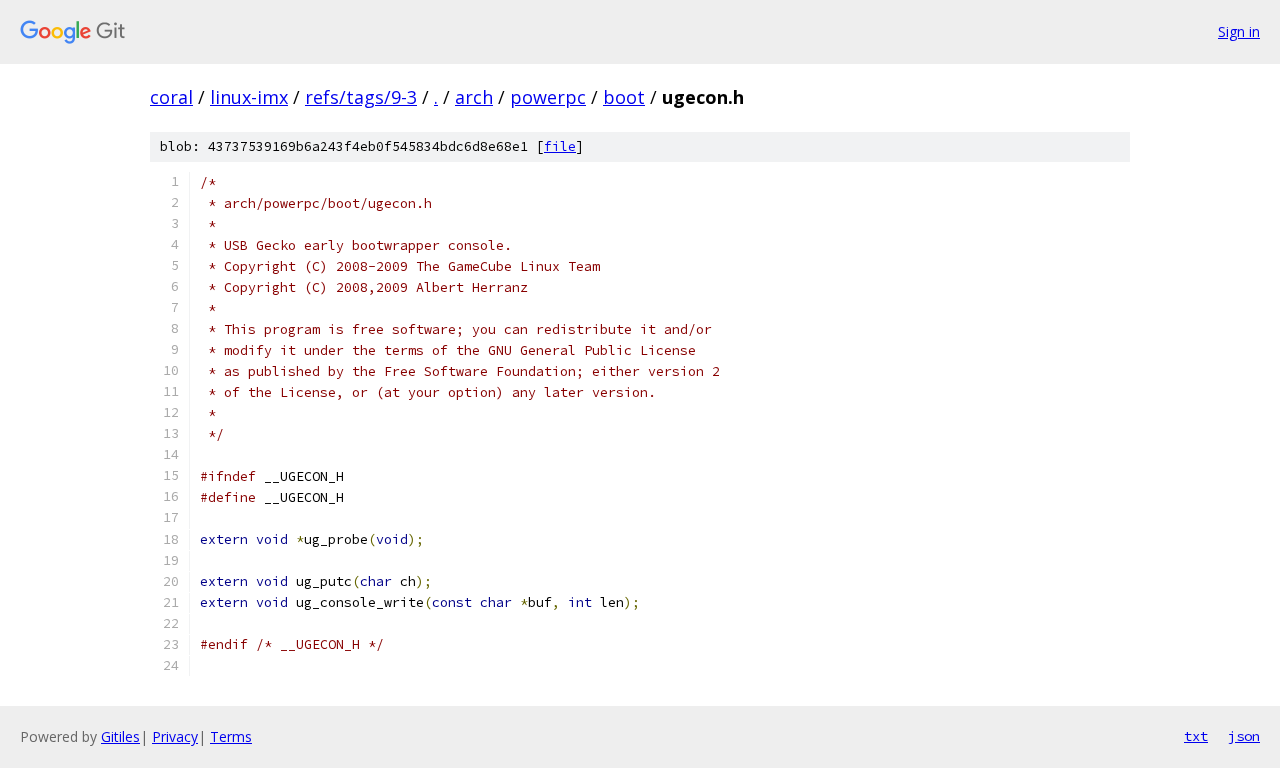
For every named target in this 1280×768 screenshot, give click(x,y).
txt (1196, 736)
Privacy (175, 736)
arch (474, 97)
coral (171, 97)
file (560, 146)
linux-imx (249, 97)
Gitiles (120, 736)
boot (624, 97)
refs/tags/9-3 (361, 97)
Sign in (1239, 31)
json (1244, 736)
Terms (231, 736)
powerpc (548, 97)
